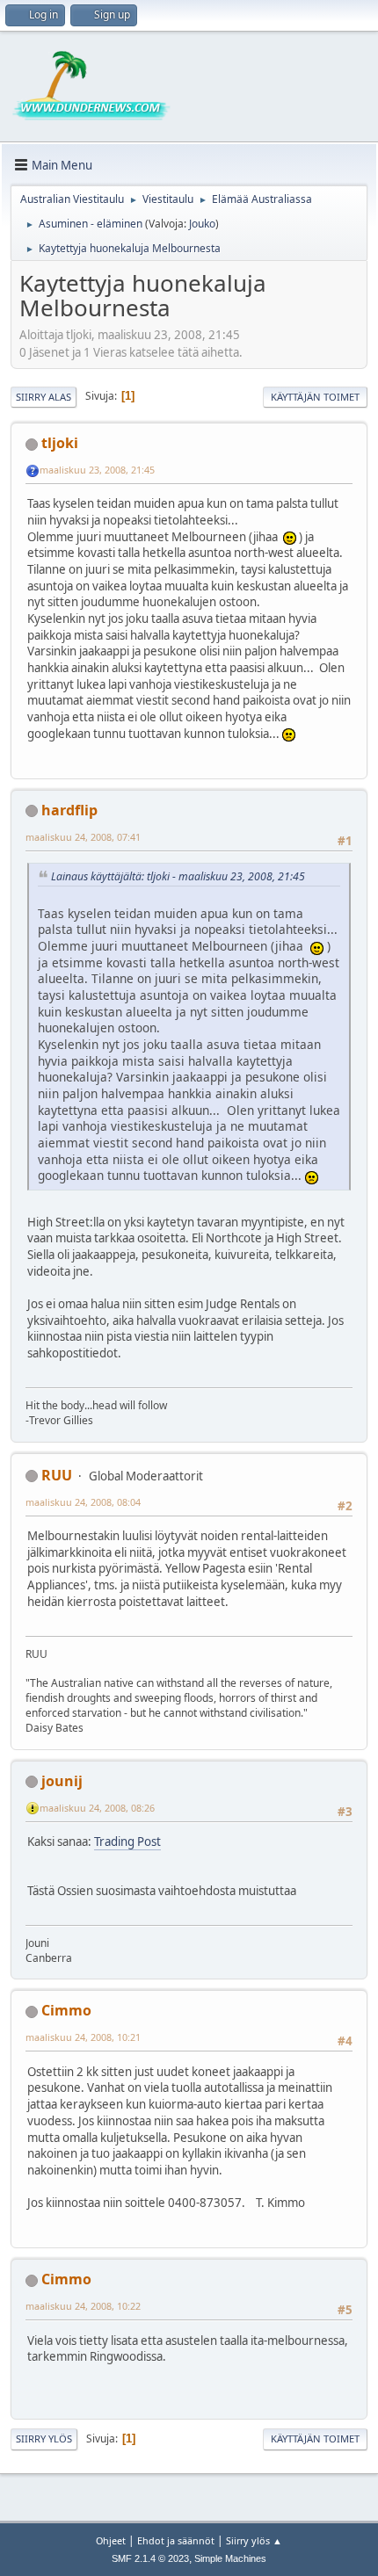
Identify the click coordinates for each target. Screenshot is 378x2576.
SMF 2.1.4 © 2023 (150, 2558)
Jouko (202, 224)
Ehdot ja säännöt (176, 2540)
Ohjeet (111, 2540)
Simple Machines (230, 2558)
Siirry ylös (44, 2439)
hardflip (69, 810)
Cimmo (66, 2010)
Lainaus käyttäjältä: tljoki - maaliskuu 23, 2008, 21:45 (178, 876)
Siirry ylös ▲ (254, 2540)
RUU (57, 1475)
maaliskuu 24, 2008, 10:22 (83, 2306)
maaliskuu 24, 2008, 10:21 (83, 2037)
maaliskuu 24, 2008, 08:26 (97, 1808)
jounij (62, 1781)
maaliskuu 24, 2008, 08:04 (83, 1502)
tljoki (60, 443)
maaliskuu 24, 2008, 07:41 (83, 837)
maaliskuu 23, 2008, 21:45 (97, 470)
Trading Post (127, 1842)
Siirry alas (44, 397)
